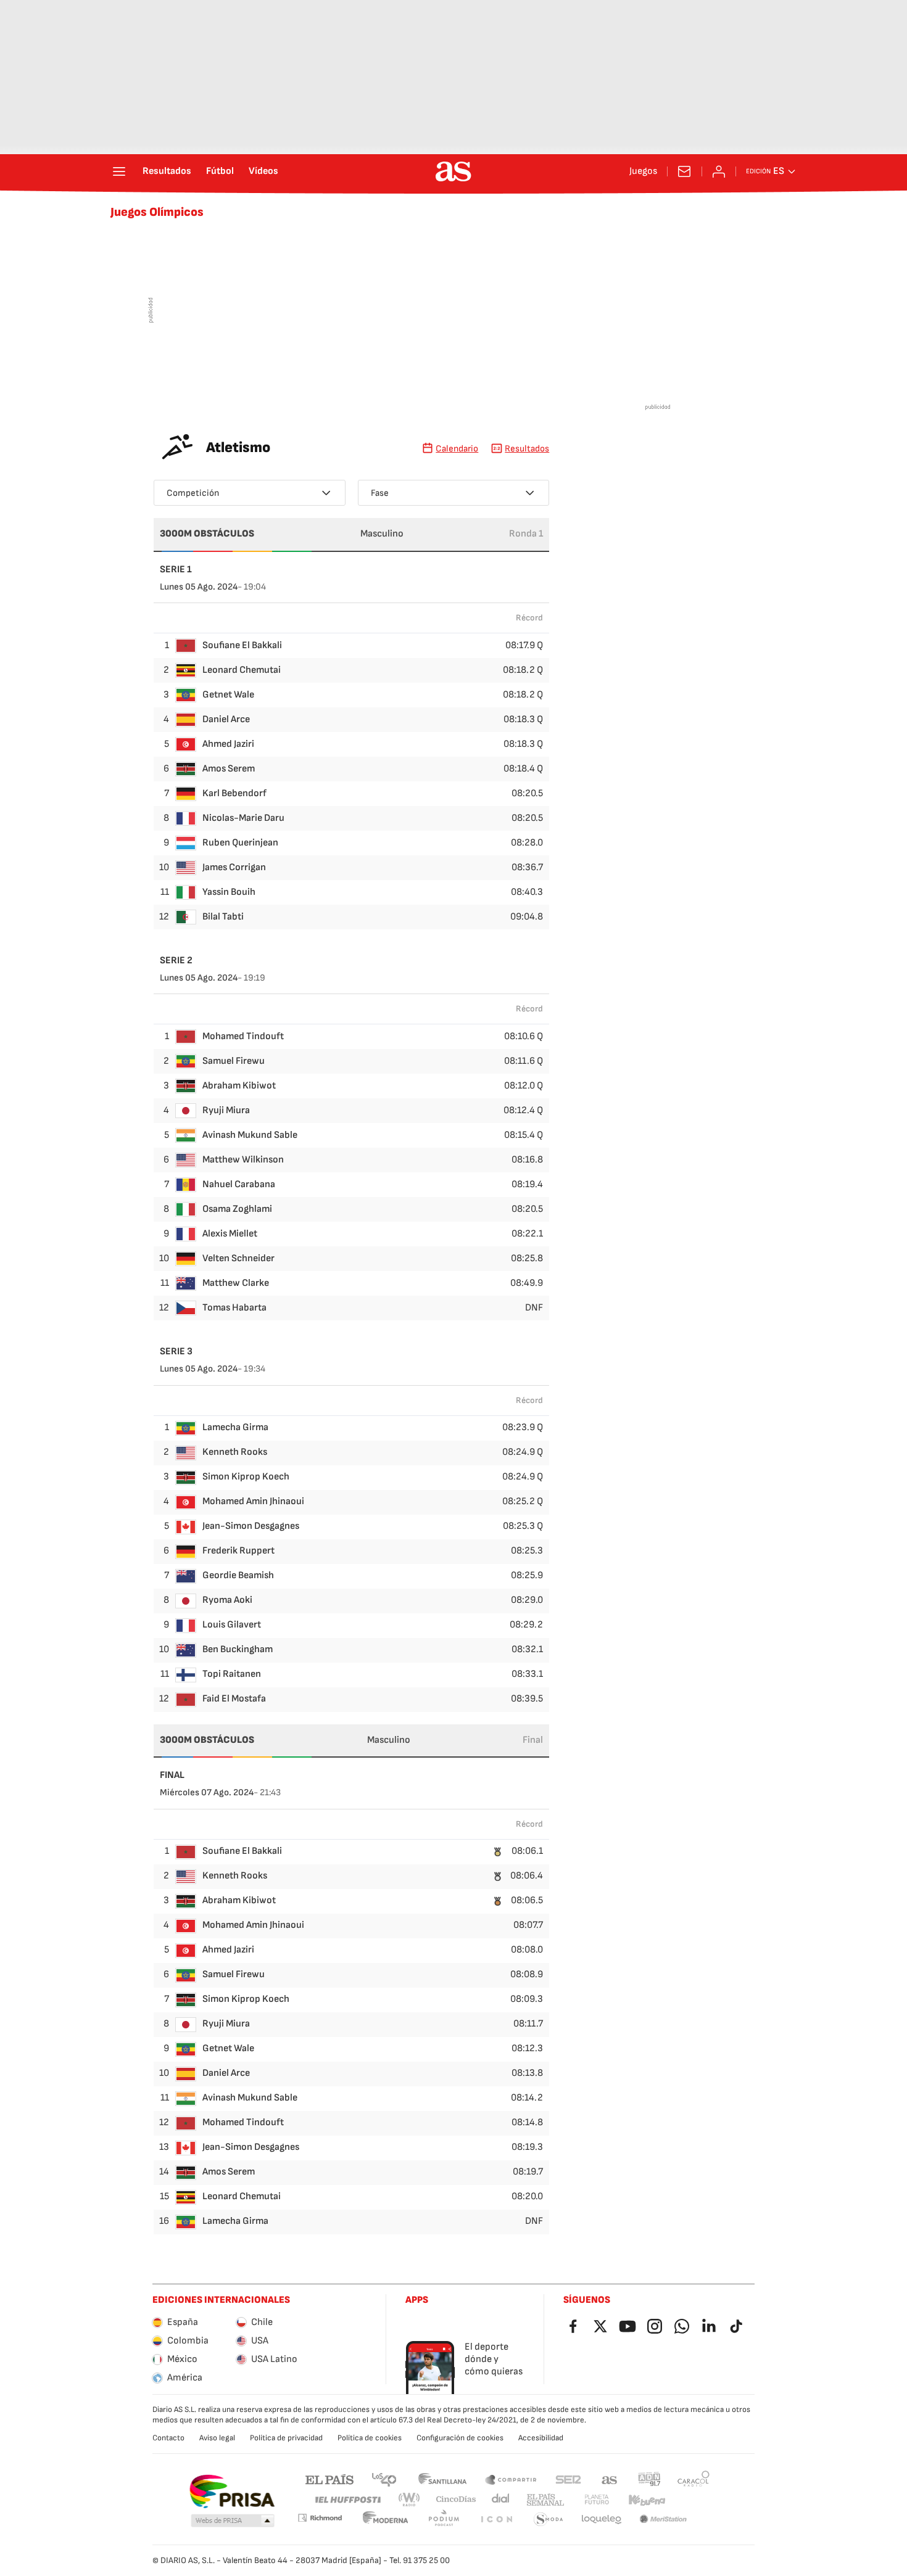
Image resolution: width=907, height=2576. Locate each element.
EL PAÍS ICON (496, 2520)
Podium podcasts (444, 2520)
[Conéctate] (719, 171)
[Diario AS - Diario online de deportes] (453, 171)
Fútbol (220, 171)
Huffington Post (347, 2500)
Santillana (442, 2479)
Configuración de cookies (460, 2438)
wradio (410, 2500)
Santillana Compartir (511, 2479)
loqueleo (602, 2520)
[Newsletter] (684, 171)
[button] (233, 2521)
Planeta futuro (597, 2500)
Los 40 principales (384, 2479)
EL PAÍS (329, 2479)
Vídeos (263, 171)
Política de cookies (370, 2438)
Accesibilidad (541, 2438)
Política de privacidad (286, 2438)
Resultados (167, 171)
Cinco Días (456, 2500)
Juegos (643, 171)
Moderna (386, 2520)
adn (649, 2479)
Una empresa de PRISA (232, 2492)
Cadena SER (568, 2479)
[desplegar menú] (119, 171)
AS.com (610, 2479)
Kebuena (647, 2500)
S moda (549, 2520)
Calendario (457, 449)
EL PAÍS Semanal (545, 2500)
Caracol (694, 2479)
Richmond (320, 2518)
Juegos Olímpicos (157, 212)
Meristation (663, 2520)
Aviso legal (217, 2438)
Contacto (168, 2438)
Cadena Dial (501, 2500)
